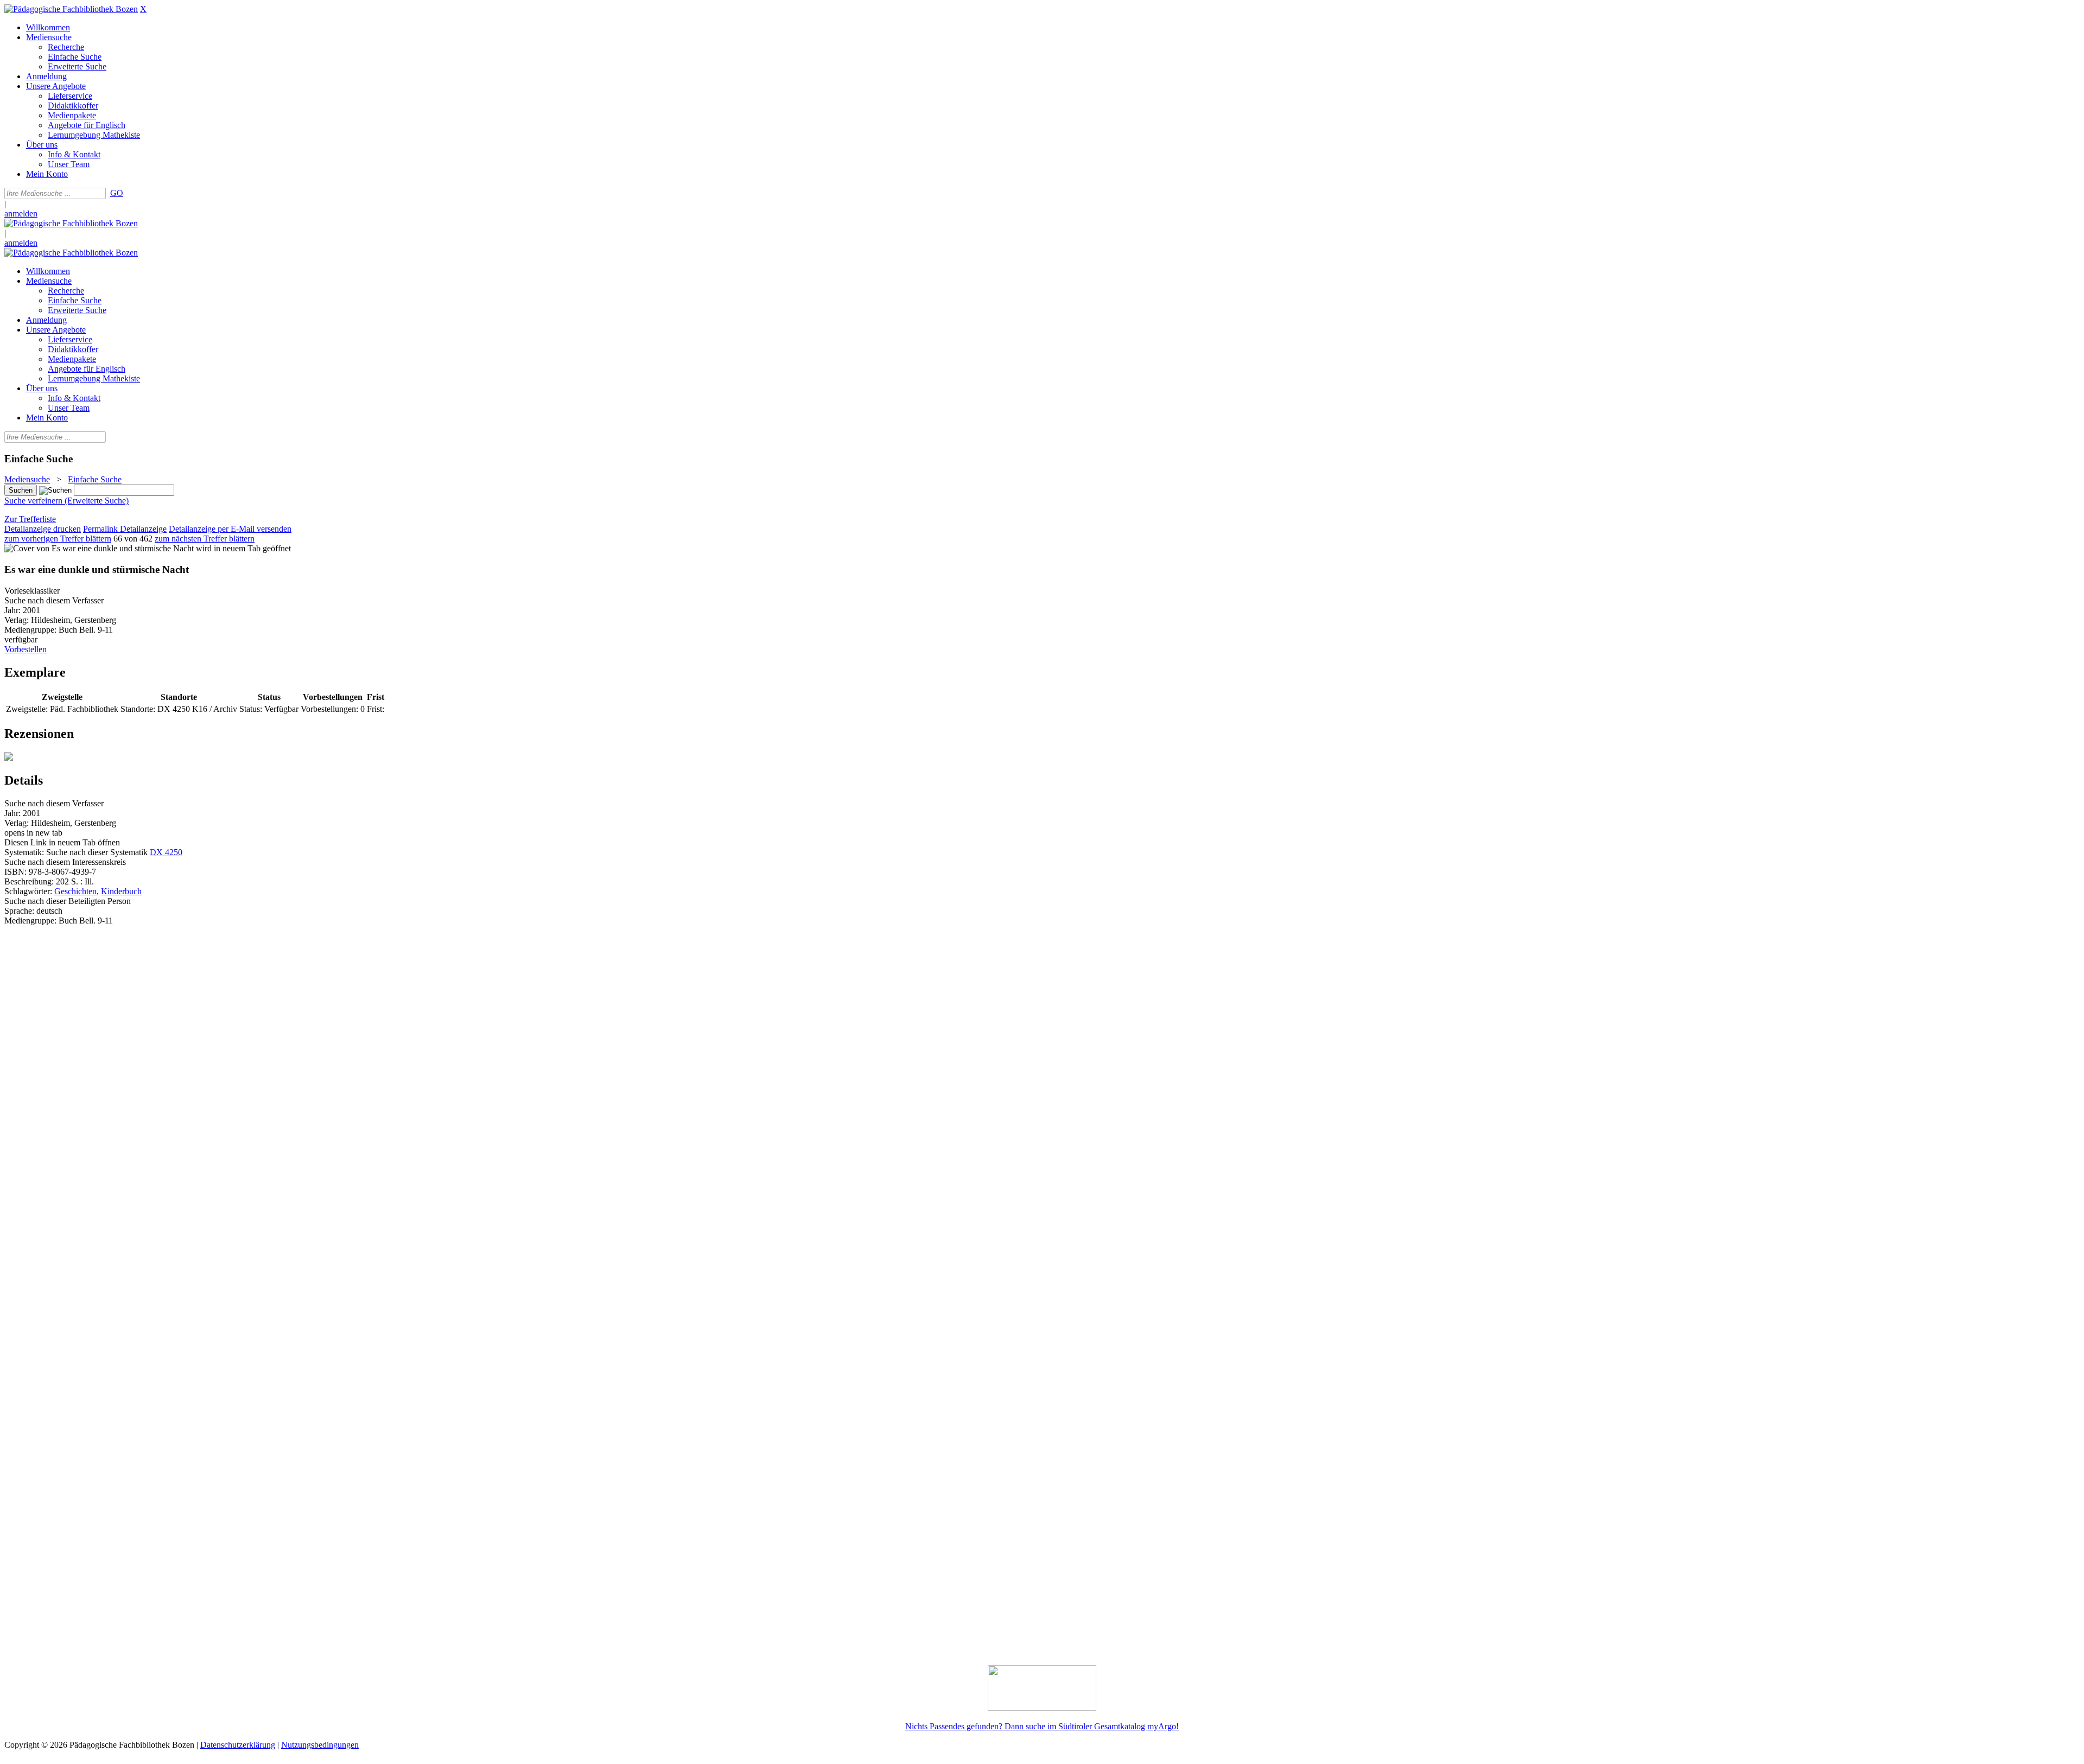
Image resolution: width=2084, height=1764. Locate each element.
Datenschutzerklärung (238, 1745)
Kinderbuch (121, 891)
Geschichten (75, 891)
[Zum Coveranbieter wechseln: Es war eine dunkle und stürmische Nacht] (99, 548)
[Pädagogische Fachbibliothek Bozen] (71, 9)
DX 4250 (166, 852)
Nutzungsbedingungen (320, 1745)
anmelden (21, 214)
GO (117, 193)
